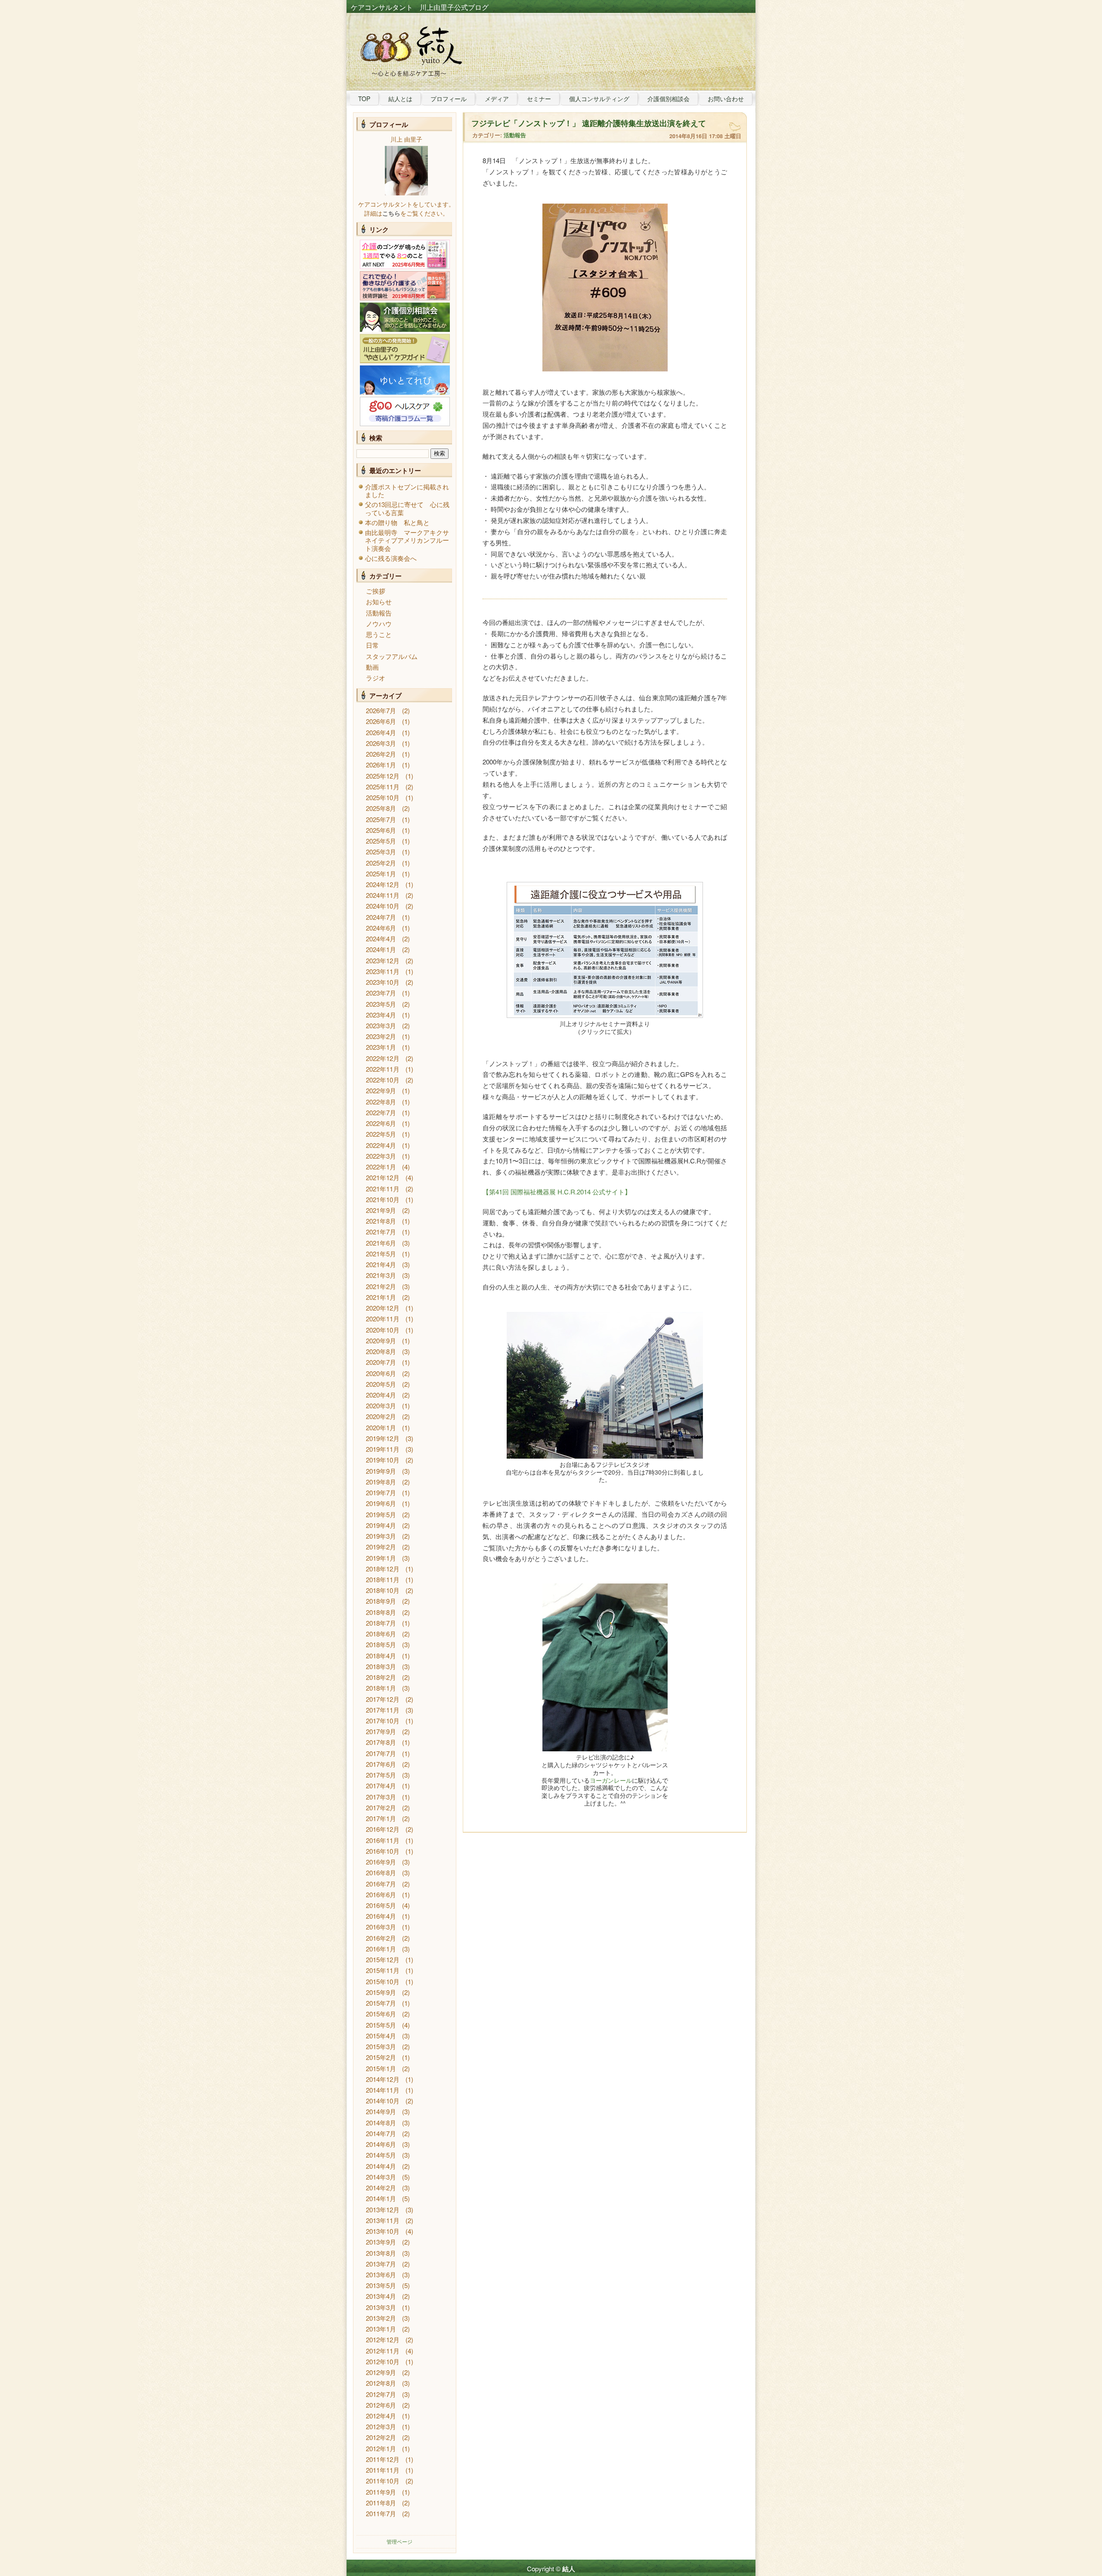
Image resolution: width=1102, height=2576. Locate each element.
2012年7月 (381, 2394)
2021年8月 (381, 1221)
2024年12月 (383, 884)
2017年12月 (383, 1699)
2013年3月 (381, 2307)
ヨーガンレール (611, 1780)
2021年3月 (381, 1275)
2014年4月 (381, 2166)
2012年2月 (381, 2437)
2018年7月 (381, 1623)
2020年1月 (381, 1427)
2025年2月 (381, 863)
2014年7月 (381, 2133)
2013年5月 (381, 2285)
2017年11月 (383, 1710)
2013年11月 (383, 2220)
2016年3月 (381, 1927)
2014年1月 (381, 2198)
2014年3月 (381, 2177)
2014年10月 (383, 2101)
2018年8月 (381, 1612)
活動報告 (379, 613)
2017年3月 (381, 1797)
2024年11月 (383, 895)
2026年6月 (381, 721)
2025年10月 (383, 797)
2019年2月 (381, 1547)
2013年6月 (381, 2274)
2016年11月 (383, 1840)
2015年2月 (381, 2057)
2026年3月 (381, 743)
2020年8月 (381, 1351)
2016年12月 (383, 1829)
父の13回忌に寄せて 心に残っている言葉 (407, 508)
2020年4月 (381, 1395)
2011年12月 (383, 2459)
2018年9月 (381, 1601)
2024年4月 (381, 939)
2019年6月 (381, 1503)
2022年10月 (383, 1080)
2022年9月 (381, 1090)
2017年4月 (381, 1786)
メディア (497, 99)
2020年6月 (381, 1373)
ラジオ (376, 678)
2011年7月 (381, 2513)
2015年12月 (383, 1959)
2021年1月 (381, 1297)
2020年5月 (381, 1384)
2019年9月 (381, 1471)
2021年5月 (381, 1254)
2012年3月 (381, 2426)
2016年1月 (381, 1949)
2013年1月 (381, 2329)
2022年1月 (381, 1167)
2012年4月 (381, 2416)
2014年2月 (381, 2188)
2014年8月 (381, 2123)
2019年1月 (381, 1558)
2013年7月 (381, 2264)
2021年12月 (383, 1177)
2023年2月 (381, 1036)
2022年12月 (383, 1058)
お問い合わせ (726, 99)
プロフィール (449, 99)
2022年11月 (383, 1069)
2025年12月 (383, 776)
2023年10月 (383, 982)
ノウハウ (379, 623)
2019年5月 (381, 1514)
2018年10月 (383, 1590)
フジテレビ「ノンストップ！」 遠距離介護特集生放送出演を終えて (589, 123)
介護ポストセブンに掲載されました (407, 490)
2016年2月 (381, 1938)
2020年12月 (383, 1308)
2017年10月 (383, 1721)
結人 (569, 2569)
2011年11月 (383, 2470)
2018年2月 (381, 1677)
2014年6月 (381, 2144)
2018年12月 (383, 1569)
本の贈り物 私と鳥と (397, 522)
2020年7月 (381, 1362)
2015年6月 (381, 2014)
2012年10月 (383, 2361)
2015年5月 (381, 2025)
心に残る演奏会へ (391, 558)
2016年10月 (383, 1851)
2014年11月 (383, 2090)
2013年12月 (383, 2210)
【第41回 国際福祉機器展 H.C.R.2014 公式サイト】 (557, 1192)
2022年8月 (381, 1102)
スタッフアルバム (392, 656)
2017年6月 (381, 1764)
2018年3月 (381, 1666)
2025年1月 (381, 874)
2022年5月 (381, 1134)
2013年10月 (383, 2231)
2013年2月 (381, 2318)
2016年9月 (381, 1862)
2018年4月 (381, 1656)
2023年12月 (383, 960)
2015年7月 (381, 2003)
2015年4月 (381, 2036)
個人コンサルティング (599, 99)
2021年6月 (381, 1243)
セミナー (539, 99)
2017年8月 (381, 1742)
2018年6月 (381, 1634)
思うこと (379, 634)
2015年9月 (381, 1992)
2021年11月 (383, 1189)
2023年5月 (381, 1004)
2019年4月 (381, 1525)
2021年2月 (381, 1286)
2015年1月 (381, 2068)
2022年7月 (381, 1112)
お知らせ (379, 601)
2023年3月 (381, 1025)
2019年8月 (381, 1482)
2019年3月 (381, 1536)
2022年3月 (381, 1156)
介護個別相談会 (669, 99)
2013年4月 (381, 2296)
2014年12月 (383, 2079)
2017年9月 (381, 1731)
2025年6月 (381, 830)
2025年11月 (383, 787)
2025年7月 (381, 819)
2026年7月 (381, 710)
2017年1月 (381, 1818)
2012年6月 (381, 2405)
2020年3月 (381, 1406)
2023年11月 (383, 971)
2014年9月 (381, 2111)
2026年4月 (381, 732)
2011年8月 (381, 2503)
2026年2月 (381, 754)
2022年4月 (381, 1145)
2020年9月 (381, 1341)
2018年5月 (381, 1644)
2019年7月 (381, 1492)
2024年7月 (381, 917)
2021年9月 (381, 1210)
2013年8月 (381, 2253)
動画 (372, 667)
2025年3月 (381, 852)
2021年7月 (381, 1232)
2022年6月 (381, 1123)
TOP (364, 99)
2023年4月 (381, 1015)
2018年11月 (383, 1579)
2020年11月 (383, 1319)
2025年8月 (381, 808)
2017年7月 (381, 1753)
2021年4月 (381, 1264)
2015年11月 (383, 1970)
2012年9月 (381, 2372)
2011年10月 (383, 2481)
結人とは (400, 99)
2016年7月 (381, 1884)
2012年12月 (383, 2339)
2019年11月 (383, 1449)
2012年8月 (381, 2383)
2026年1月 (381, 765)
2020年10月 (383, 1330)
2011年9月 (381, 2492)
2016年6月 (381, 1894)
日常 (372, 645)
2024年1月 (381, 949)
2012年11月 (383, 2351)
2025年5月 (381, 841)
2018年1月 (381, 1688)
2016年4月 (381, 1916)
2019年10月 (383, 1460)
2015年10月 (383, 1981)
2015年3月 (381, 2046)
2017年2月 (381, 1808)
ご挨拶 (376, 591)
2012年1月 (381, 2448)
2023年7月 (381, 993)
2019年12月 (383, 1438)
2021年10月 (383, 1199)
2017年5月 (381, 1775)
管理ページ (399, 2541)
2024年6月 (381, 928)
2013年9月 (381, 2242)
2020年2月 (381, 1416)
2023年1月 (381, 1047)
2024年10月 (383, 906)
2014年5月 (381, 2155)
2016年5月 (381, 1905)
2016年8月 (381, 1872)
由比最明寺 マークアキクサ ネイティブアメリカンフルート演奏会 (410, 540)
